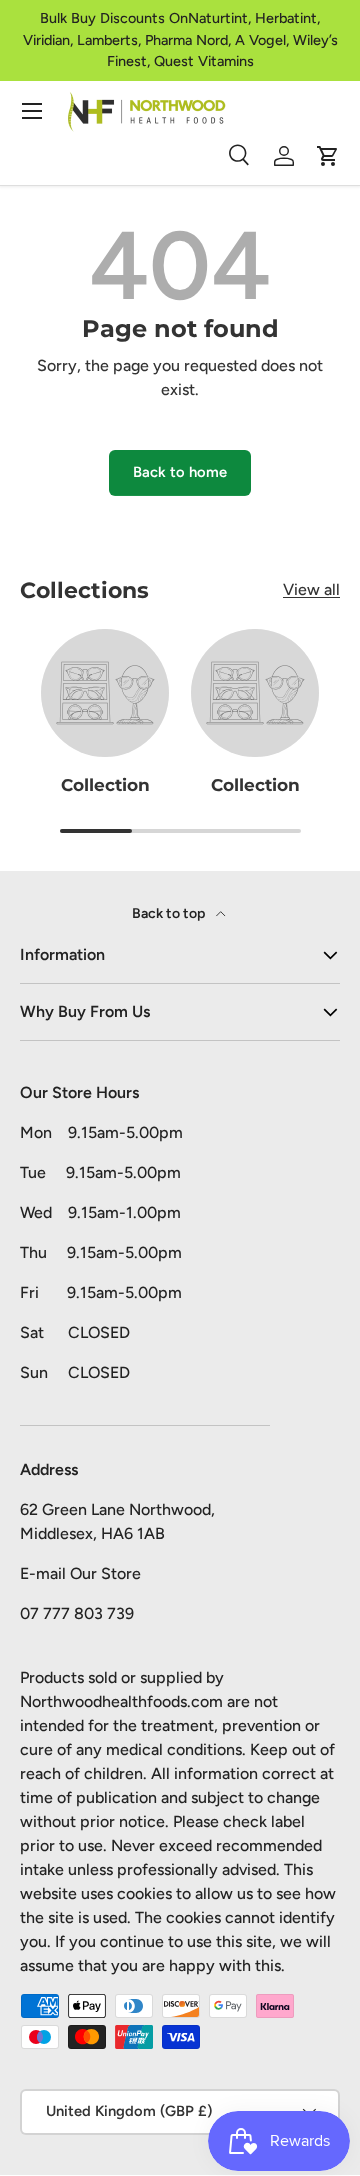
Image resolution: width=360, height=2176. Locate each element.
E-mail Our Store (80, 1573)
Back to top (170, 913)
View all (311, 589)
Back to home (180, 472)
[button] (328, 156)
